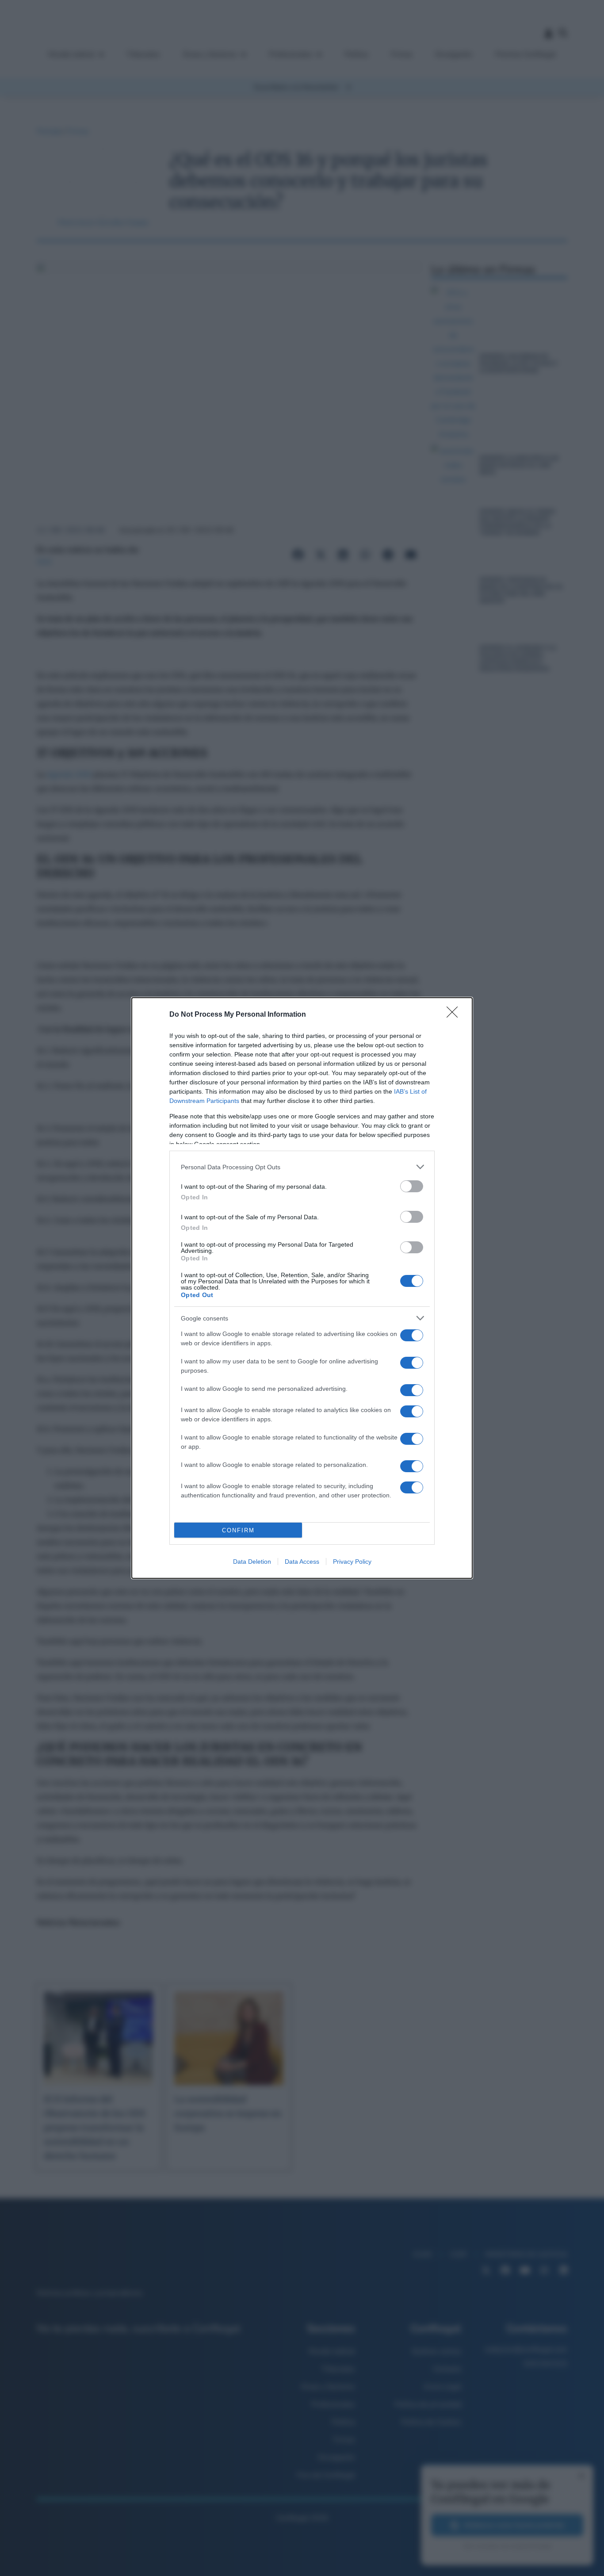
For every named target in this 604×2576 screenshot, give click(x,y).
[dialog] (302, 1288)
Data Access (302, 1562)
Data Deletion (252, 1562)
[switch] (412, 1186)
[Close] (455, 1015)
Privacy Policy (352, 1562)
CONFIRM (238, 1530)
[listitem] (302, 1167)
